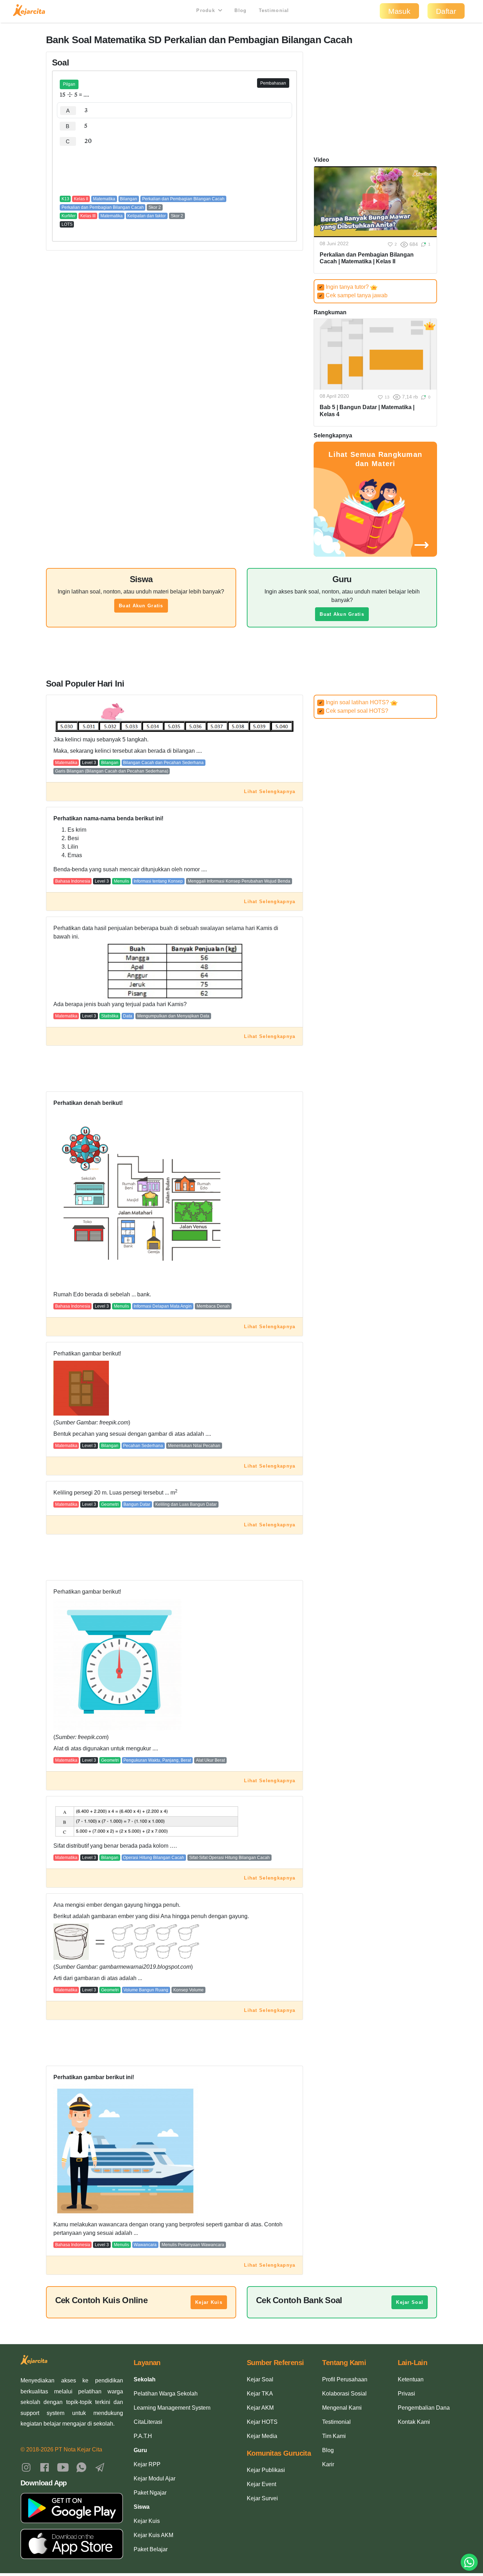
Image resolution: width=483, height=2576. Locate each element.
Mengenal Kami (342, 2408)
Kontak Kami (414, 2422)
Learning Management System (172, 2408)
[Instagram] (26, 2467)
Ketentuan (411, 2379)
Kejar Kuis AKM (153, 2535)
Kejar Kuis (209, 2302)
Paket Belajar (151, 2549)
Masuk (399, 11)
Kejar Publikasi (266, 2470)
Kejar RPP (147, 2464)
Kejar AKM (260, 2408)
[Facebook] (45, 2467)
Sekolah (145, 2379)
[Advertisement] (175, 170)
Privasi (406, 2394)
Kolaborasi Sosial (344, 2394)
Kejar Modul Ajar (155, 2479)
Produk (206, 10)
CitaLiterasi (148, 2422)
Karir (328, 2464)
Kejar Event (261, 2484)
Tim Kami (334, 2436)
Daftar (446, 11)
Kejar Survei (262, 2498)
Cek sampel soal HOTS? (354, 711)
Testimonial (274, 10)
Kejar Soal (410, 2302)
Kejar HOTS (262, 2422)
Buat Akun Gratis (141, 606)
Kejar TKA (260, 2394)
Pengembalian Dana (424, 2408)
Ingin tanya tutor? (345, 287)
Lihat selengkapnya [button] (270, 791)
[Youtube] (63, 2467)
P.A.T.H (143, 2436)
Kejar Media (262, 2436)
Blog (240, 10)
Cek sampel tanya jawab (353, 295)
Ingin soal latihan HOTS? (355, 702)
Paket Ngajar (150, 2493)
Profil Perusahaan (345, 2379)
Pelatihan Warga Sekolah (166, 2394)
